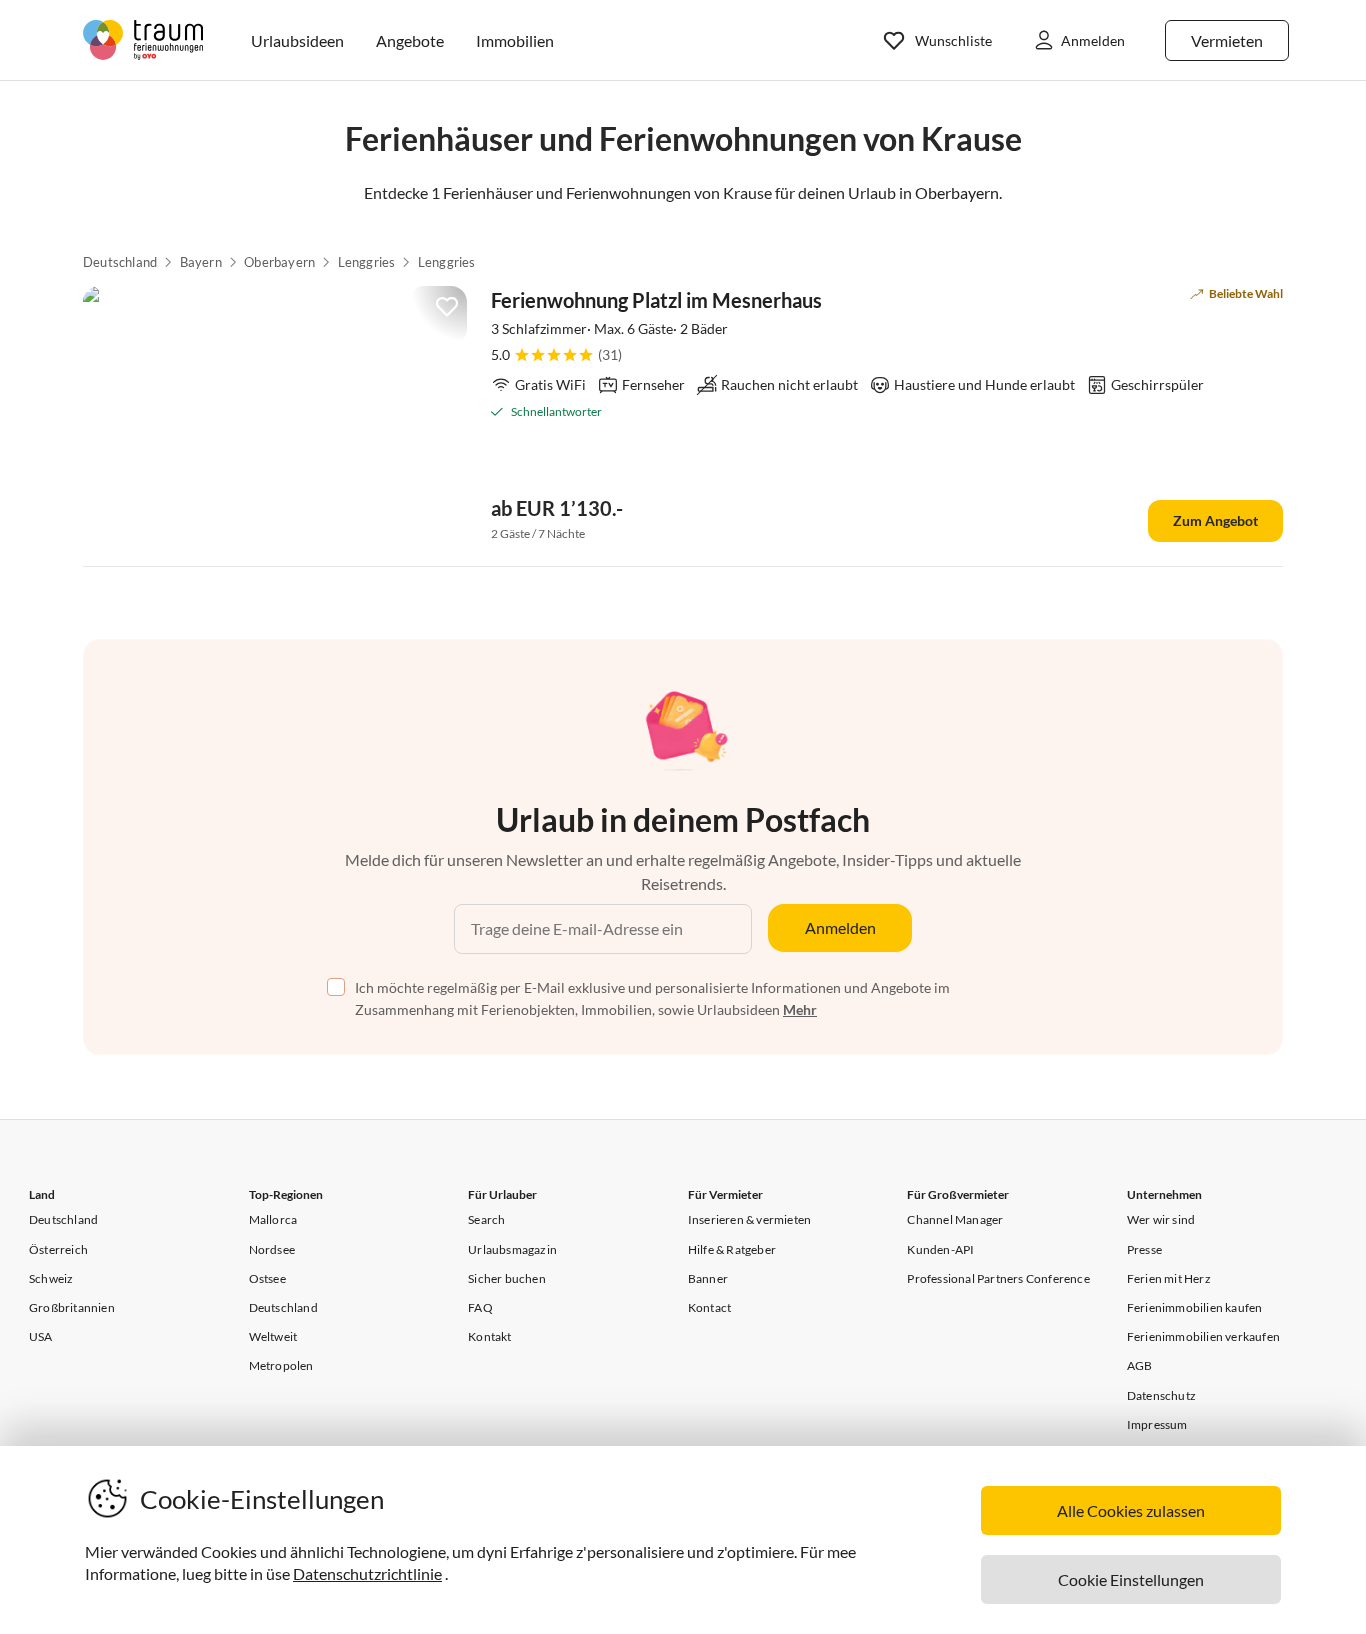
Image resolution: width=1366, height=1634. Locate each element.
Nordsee (272, 1249)
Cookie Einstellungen (1131, 1579)
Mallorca (273, 1219)
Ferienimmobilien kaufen (1195, 1307)
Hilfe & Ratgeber (732, 1249)
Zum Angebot (1215, 520)
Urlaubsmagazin (512, 1249)
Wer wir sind (1161, 1219)
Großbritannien (72, 1307)
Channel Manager (955, 1219)
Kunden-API (940, 1249)
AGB (1140, 1365)
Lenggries (367, 262)
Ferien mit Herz (1169, 1278)
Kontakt (489, 1336)
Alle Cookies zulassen (1131, 1510)
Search (486, 1219)
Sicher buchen (507, 1278)
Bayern (201, 262)
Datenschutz (1161, 1395)
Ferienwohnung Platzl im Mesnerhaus (656, 300)
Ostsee (267, 1278)
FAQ (480, 1307)
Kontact (709, 1307)
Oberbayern (279, 262)
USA (41, 1336)
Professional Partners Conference (998, 1278)
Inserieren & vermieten (749, 1219)
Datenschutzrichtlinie (367, 1573)
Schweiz (51, 1278)
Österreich (58, 1249)
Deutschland (120, 262)
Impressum (1157, 1424)
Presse (1144, 1249)
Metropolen (281, 1365)
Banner (708, 1278)
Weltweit (273, 1336)
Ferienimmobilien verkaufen (1203, 1336)
